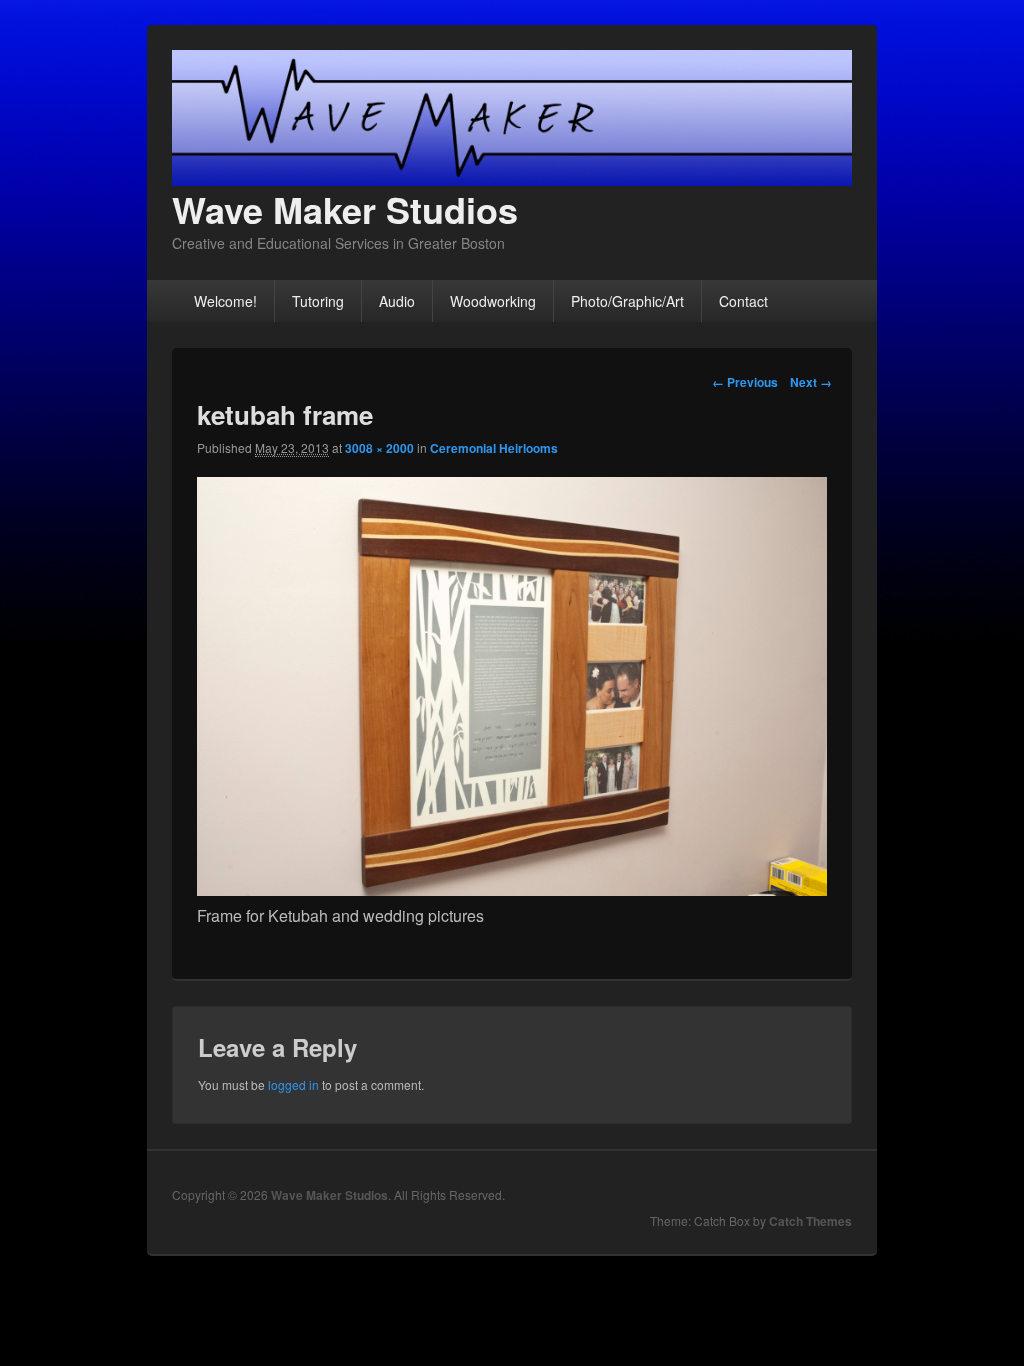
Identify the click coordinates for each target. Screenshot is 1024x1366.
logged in (293, 1084)
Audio (397, 301)
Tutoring (318, 301)
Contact (743, 301)
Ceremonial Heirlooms (494, 448)
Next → (811, 382)
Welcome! (225, 301)
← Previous (745, 382)
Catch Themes (810, 1221)
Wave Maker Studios (345, 209)
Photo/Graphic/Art (627, 301)
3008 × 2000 (379, 448)
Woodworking (493, 301)
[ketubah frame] (512, 889)
